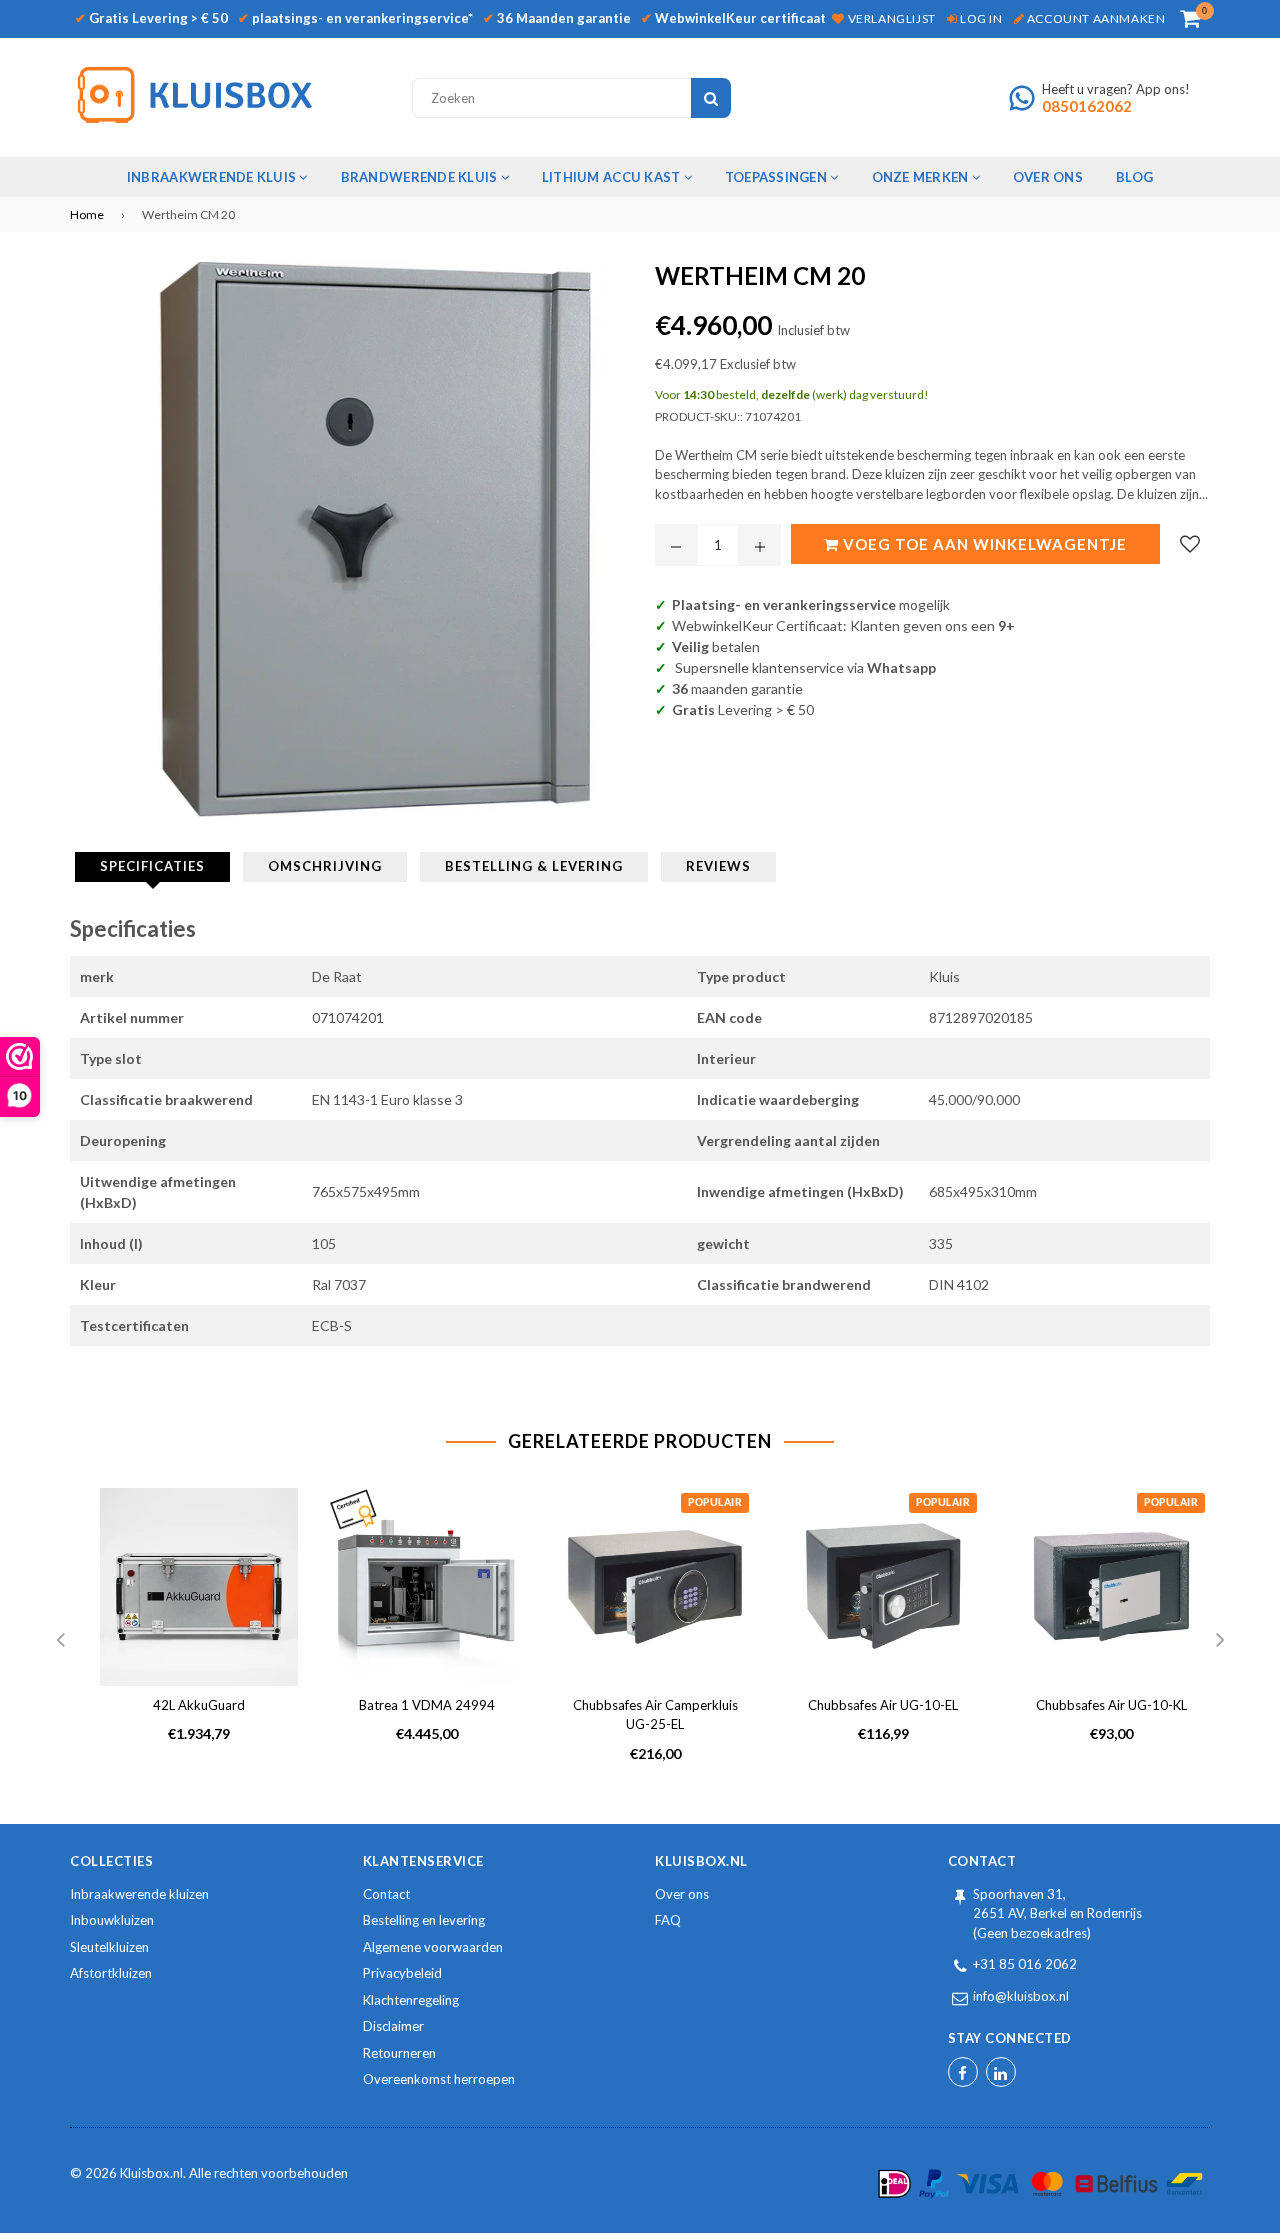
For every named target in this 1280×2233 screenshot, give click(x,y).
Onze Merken (922, 177)
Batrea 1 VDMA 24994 (427, 1705)
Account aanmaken (1094, 18)
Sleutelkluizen (109, 1947)
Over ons (682, 1894)
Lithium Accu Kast (613, 177)
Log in (979, 18)
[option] (184, 1631)
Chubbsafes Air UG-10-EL (883, 1705)
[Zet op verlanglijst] (1190, 544)
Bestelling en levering (424, 1920)
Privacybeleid (402, 1973)
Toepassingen (777, 177)
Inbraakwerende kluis (213, 177)
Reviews (718, 866)
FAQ (668, 1920)
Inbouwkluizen (112, 1920)
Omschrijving (325, 866)
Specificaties (152, 866)
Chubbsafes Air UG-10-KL (1111, 1705)
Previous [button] (60, 1641)
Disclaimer (393, 2026)
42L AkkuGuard (199, 1705)
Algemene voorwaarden (433, 1947)
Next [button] (1220, 1641)
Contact (386, 1894)
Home (87, 214)
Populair (715, 1503)
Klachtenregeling (411, 2000)
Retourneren (399, 2053)
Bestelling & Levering (534, 866)
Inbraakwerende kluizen (139, 1894)
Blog (1134, 177)
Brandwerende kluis (421, 177)
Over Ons (1048, 177)
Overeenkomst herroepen (439, 2079)
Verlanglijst (890, 18)
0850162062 (1087, 106)
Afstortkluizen (111, 1973)
